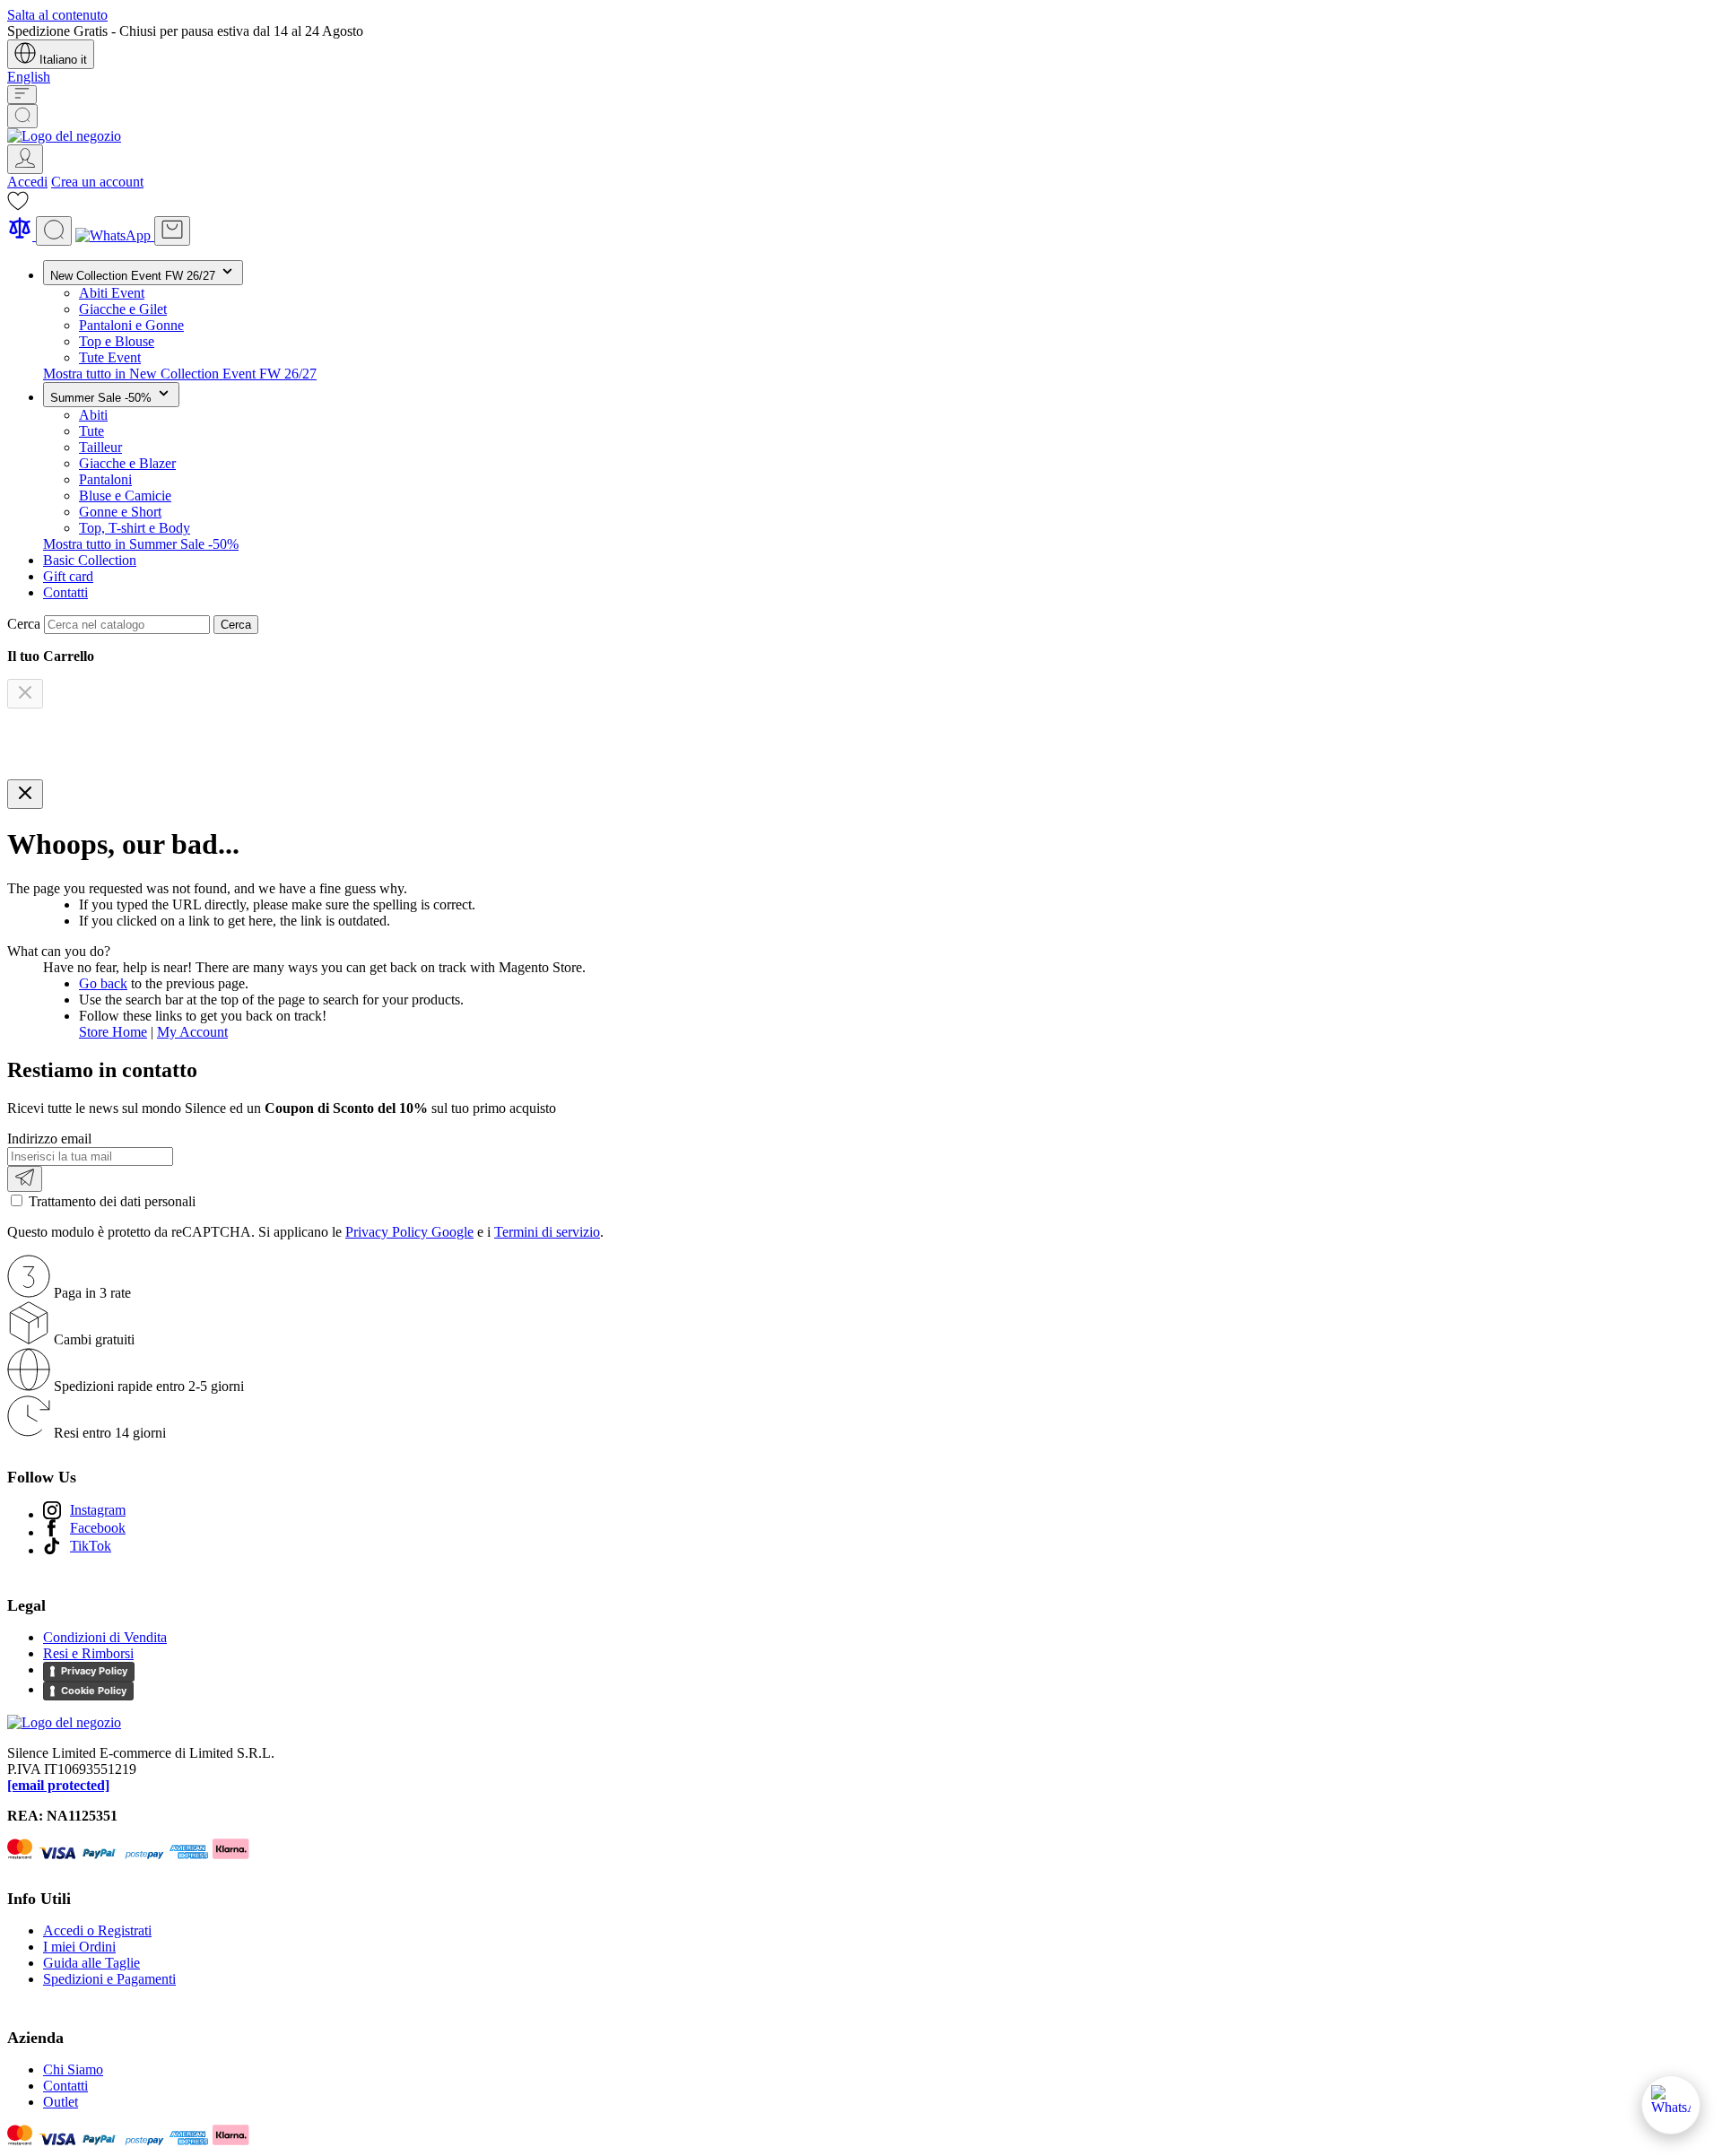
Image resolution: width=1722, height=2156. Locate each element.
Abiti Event (112, 293)
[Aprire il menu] (22, 95)
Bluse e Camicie (125, 496)
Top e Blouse (117, 341)
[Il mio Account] (25, 159)
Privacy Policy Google (409, 1232)
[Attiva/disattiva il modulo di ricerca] (22, 116)
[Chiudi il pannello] (25, 794)
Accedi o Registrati (97, 1930)
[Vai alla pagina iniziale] (64, 136)
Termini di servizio (547, 1232)
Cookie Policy (94, 1691)
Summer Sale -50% (103, 398)
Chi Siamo (73, 2069)
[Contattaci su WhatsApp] (1671, 2105)
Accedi (27, 182)
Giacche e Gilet (123, 309)
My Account (192, 1032)
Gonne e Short (120, 512)
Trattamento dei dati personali (112, 1201)
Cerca (236, 625)
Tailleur (100, 447)
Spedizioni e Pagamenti (109, 1979)
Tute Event (110, 357)
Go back (103, 983)
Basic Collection (90, 560)
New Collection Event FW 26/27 (135, 276)
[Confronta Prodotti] (22, 235)
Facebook (98, 1528)
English (29, 77)
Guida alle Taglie (91, 1963)
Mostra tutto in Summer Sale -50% (141, 544)
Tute (91, 431)
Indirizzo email (49, 1139)
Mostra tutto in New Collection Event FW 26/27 (180, 374)
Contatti (65, 592)
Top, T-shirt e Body (135, 528)
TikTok (91, 1546)
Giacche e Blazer (127, 463)
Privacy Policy (94, 1671)
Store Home (113, 1032)
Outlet (61, 2102)
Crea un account (97, 182)
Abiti (93, 415)
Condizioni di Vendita (105, 1637)
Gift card (68, 576)
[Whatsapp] (115, 235)
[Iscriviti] (25, 1179)
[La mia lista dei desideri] (18, 207)
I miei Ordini (79, 1947)
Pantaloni (105, 479)
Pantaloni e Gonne (131, 325)
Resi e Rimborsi (88, 1653)
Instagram (98, 1510)
